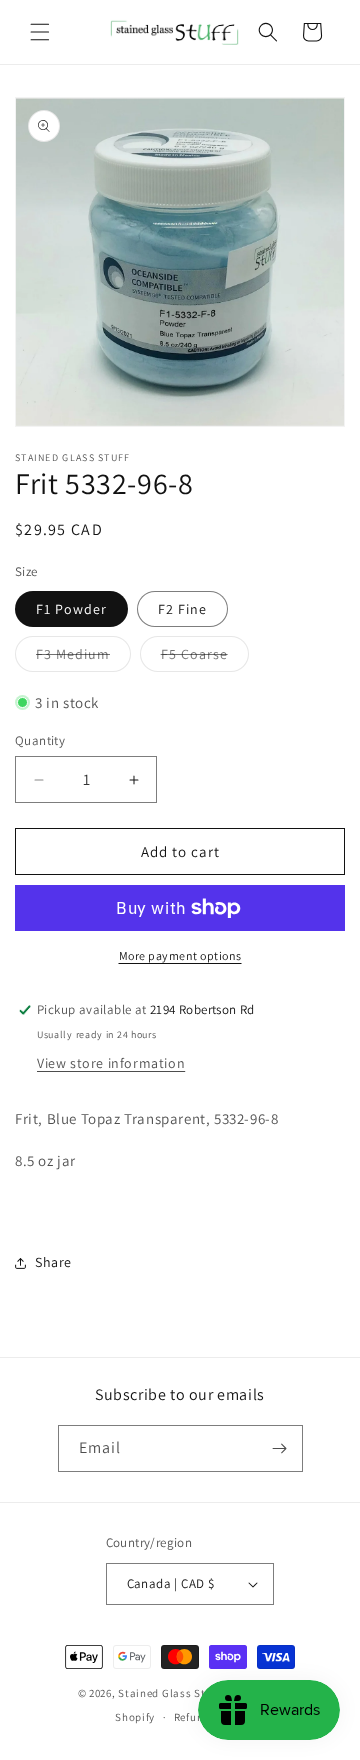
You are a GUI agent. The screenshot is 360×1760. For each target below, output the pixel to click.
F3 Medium (83, 658)
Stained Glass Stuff (168, 1693)
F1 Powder (71, 609)
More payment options (180, 955)
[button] (40, 32)
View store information (111, 1063)
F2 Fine (182, 609)
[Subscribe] (280, 1448)
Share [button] (53, 1262)
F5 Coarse (205, 658)
